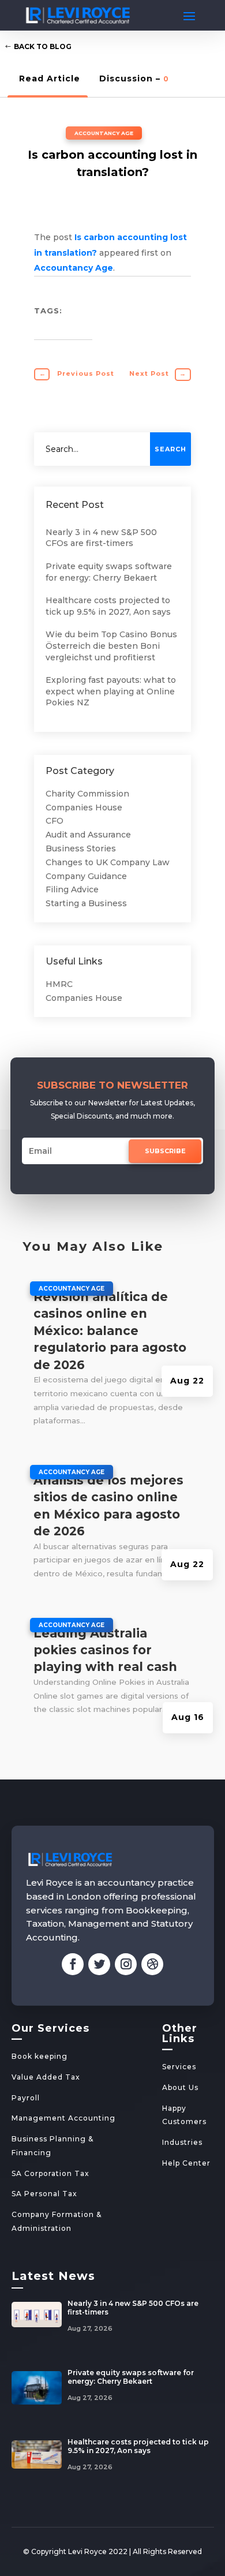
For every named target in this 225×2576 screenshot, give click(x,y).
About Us (180, 2087)
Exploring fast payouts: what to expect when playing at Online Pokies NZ (111, 691)
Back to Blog (43, 46)
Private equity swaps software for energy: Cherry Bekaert (109, 572)
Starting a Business (86, 903)
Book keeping (40, 2056)
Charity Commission (87, 794)
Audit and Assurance (88, 835)
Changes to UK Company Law (108, 862)
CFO (55, 821)
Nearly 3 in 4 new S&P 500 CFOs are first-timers (101, 538)
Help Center (186, 2163)
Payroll (26, 2098)
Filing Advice (72, 889)
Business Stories (81, 848)
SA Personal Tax (44, 2194)
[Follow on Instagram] (126, 1964)
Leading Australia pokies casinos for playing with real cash (105, 1650)
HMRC (59, 984)
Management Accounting (63, 2118)
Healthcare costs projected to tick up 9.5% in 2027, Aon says (108, 606)
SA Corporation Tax (50, 2173)
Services (179, 2067)
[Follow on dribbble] (152, 1964)
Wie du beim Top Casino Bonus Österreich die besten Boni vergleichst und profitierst (111, 646)
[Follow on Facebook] (73, 1964)
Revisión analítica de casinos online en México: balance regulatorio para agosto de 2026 (110, 1331)
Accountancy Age (104, 133)
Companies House (84, 807)
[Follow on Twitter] (99, 1964)
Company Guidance (86, 876)
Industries (182, 2142)
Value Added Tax (46, 2077)
